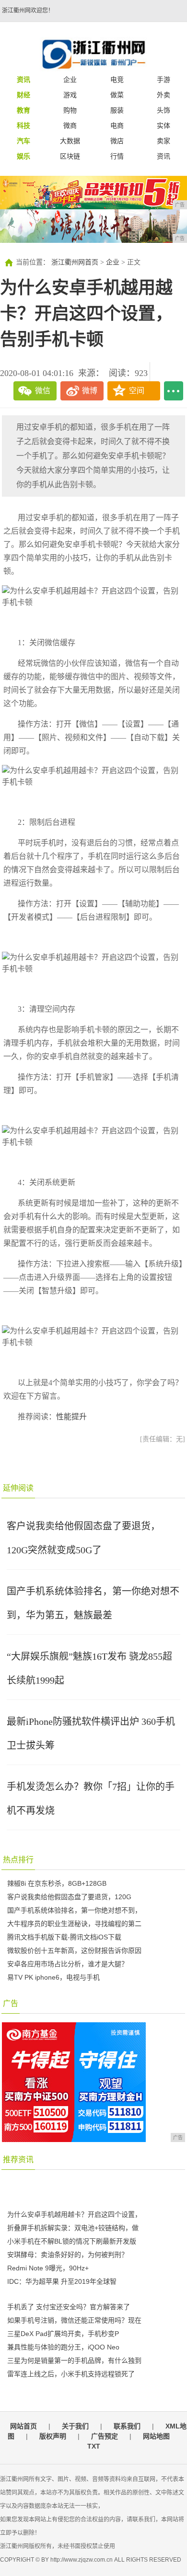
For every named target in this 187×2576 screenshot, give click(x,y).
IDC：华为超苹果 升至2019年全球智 (62, 2281)
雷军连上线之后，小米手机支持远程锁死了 (71, 2374)
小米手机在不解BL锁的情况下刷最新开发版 (72, 2241)
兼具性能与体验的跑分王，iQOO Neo (63, 2347)
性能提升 (71, 1417)
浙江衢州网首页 (75, 262)
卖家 (164, 141)
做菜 (117, 95)
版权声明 (53, 2436)
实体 (164, 125)
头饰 (164, 110)
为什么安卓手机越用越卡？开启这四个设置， (74, 2214)
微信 (43, 391)
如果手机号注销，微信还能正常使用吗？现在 (74, 2320)
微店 (117, 141)
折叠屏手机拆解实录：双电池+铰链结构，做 (73, 2228)
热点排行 (18, 1860)
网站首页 (23, 2426)
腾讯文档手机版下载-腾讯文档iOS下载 (64, 1937)
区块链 (70, 156)
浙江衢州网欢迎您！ (28, 11)
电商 (117, 125)
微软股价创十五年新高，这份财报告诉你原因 (74, 1950)
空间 (137, 391)
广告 (11, 2003)
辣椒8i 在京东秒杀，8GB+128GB (57, 1883)
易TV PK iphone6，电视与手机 (53, 1977)
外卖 (164, 95)
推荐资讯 (18, 2160)
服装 (117, 110)
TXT (94, 2446)
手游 (164, 80)
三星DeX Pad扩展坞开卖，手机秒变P (63, 2334)
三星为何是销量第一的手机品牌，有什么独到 (74, 2360)
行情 (117, 156)
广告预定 (105, 2436)
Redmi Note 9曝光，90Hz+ (48, 2268)
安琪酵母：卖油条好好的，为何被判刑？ (68, 2255)
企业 (70, 80)
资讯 (164, 156)
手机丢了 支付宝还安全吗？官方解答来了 (69, 2307)
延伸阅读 (18, 1488)
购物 (70, 110)
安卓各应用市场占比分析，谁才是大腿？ (68, 1964)
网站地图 (156, 2436)
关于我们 (75, 2426)
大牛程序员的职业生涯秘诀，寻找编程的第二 (74, 1924)
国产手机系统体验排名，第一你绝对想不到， (74, 1910)
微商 (70, 125)
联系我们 (127, 2426)
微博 (90, 391)
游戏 (70, 95)
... (174, 391)
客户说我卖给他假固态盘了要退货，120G (69, 1897)
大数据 (70, 141)
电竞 (117, 80)
